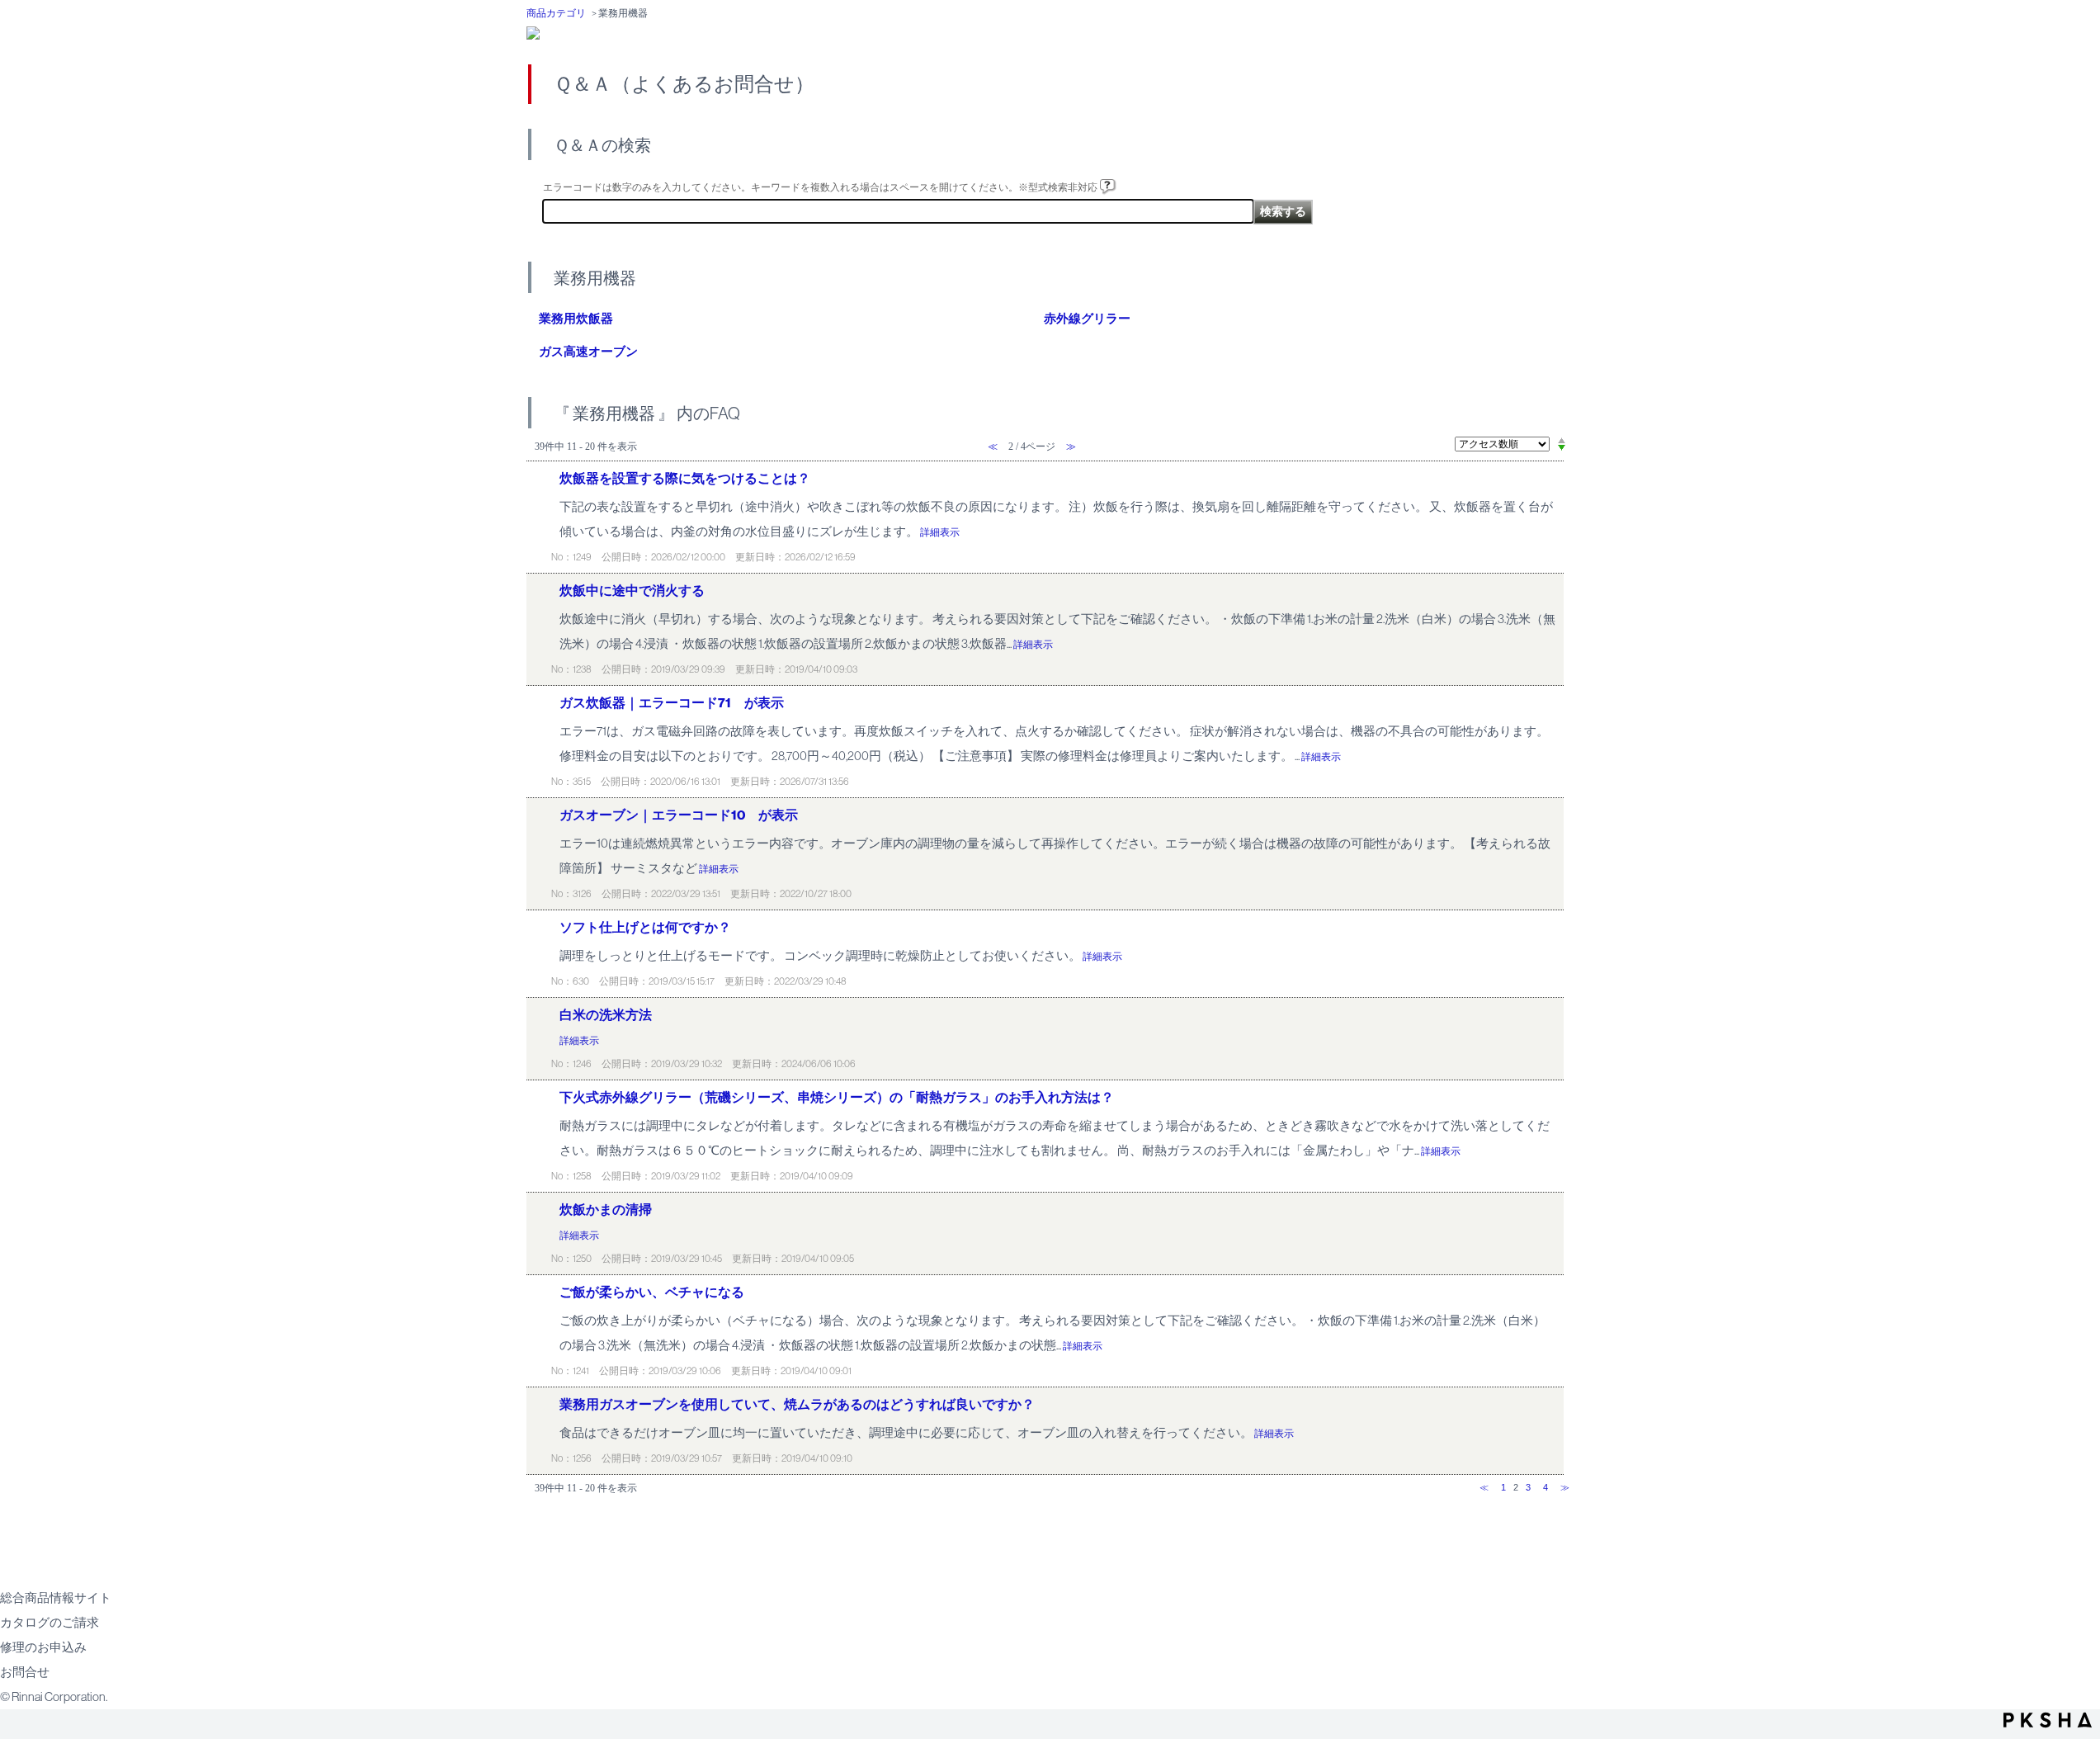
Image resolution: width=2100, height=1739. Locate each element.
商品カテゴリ (556, 13)
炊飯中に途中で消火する (632, 591)
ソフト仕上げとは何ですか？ (645, 927)
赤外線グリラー (1087, 319)
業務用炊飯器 (576, 319)
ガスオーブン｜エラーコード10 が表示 (679, 815)
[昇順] (1562, 440)
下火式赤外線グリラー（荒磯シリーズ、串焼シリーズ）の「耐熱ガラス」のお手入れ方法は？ (837, 1097)
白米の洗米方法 (606, 1015)
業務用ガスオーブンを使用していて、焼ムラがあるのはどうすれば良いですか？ (797, 1404)
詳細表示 (940, 532)
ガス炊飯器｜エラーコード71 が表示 (672, 703)
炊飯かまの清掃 (606, 1210)
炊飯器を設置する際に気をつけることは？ (685, 478)
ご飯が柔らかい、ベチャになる (652, 1292)
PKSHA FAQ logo (2048, 1720)
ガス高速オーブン (588, 352)
